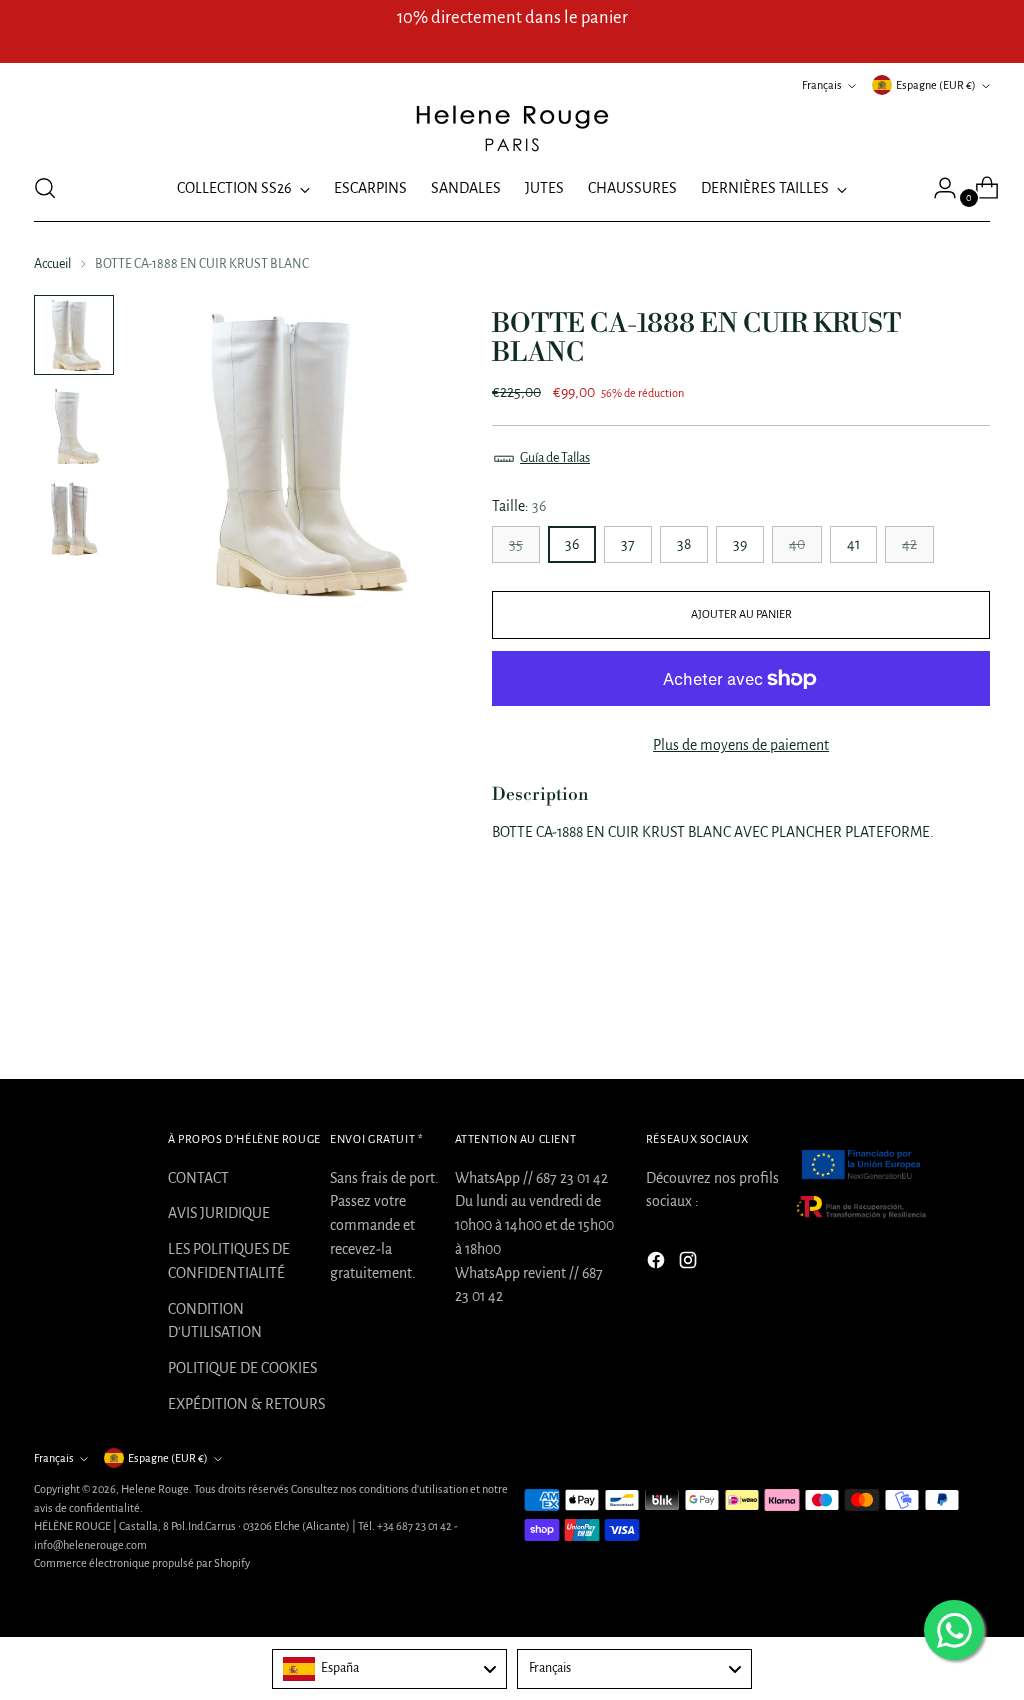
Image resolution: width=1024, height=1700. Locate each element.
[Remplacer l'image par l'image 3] (74, 519)
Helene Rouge (155, 1489)
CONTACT (198, 1178)
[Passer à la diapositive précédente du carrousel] (927, 1011)
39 (740, 544)
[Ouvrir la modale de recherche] (45, 188)
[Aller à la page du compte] (937, 188)
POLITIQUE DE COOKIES (242, 1368)
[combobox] (389, 1669)
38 (684, 544)
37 (628, 544)
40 (797, 544)
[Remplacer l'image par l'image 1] (74, 335)
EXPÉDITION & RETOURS (246, 1404)
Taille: (519, 506)
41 (853, 544)
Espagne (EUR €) (936, 85)
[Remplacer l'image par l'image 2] (74, 427)
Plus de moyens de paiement (741, 745)
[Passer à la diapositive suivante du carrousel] (973, 1010)
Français (822, 85)
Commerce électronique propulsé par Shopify (142, 1563)
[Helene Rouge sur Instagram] (690, 1264)
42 (909, 544)
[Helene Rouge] (512, 126)
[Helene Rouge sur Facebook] (658, 1264)
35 (516, 544)
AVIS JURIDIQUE (219, 1213)
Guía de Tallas (555, 458)
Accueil (52, 264)
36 (572, 544)
